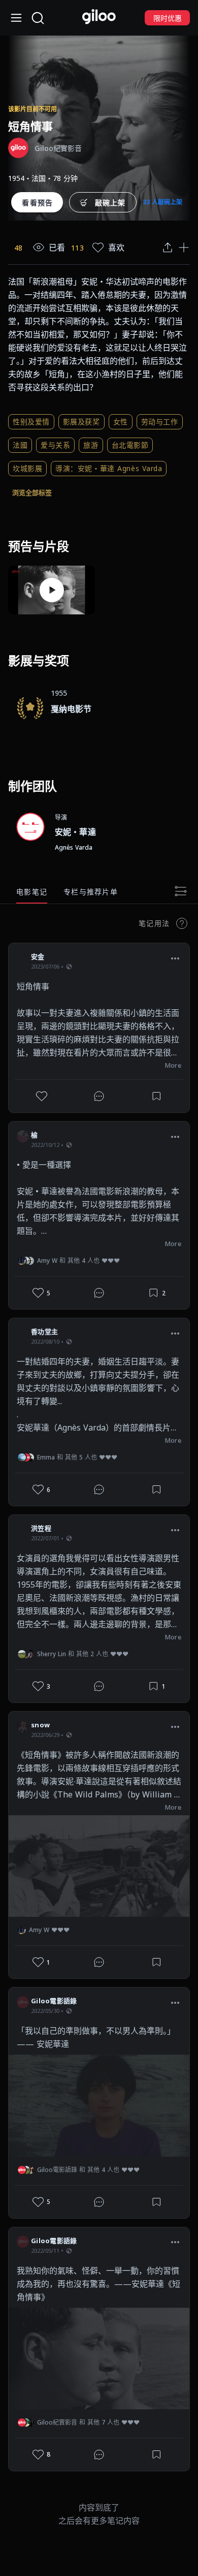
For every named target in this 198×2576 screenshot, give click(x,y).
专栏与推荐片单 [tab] (91, 892)
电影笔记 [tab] (32, 892)
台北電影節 (130, 445)
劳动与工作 (160, 422)
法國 (20, 445)
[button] (175, 958)
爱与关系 (55, 445)
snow (40, 1725)
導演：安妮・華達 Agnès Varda (109, 468)
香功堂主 (44, 1331)
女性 (121, 422)
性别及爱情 (31, 422)
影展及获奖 (81, 422)
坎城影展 (27, 468)
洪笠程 (41, 1528)
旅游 (91, 445)
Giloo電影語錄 (54, 2001)
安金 (38, 956)
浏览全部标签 (32, 492)
